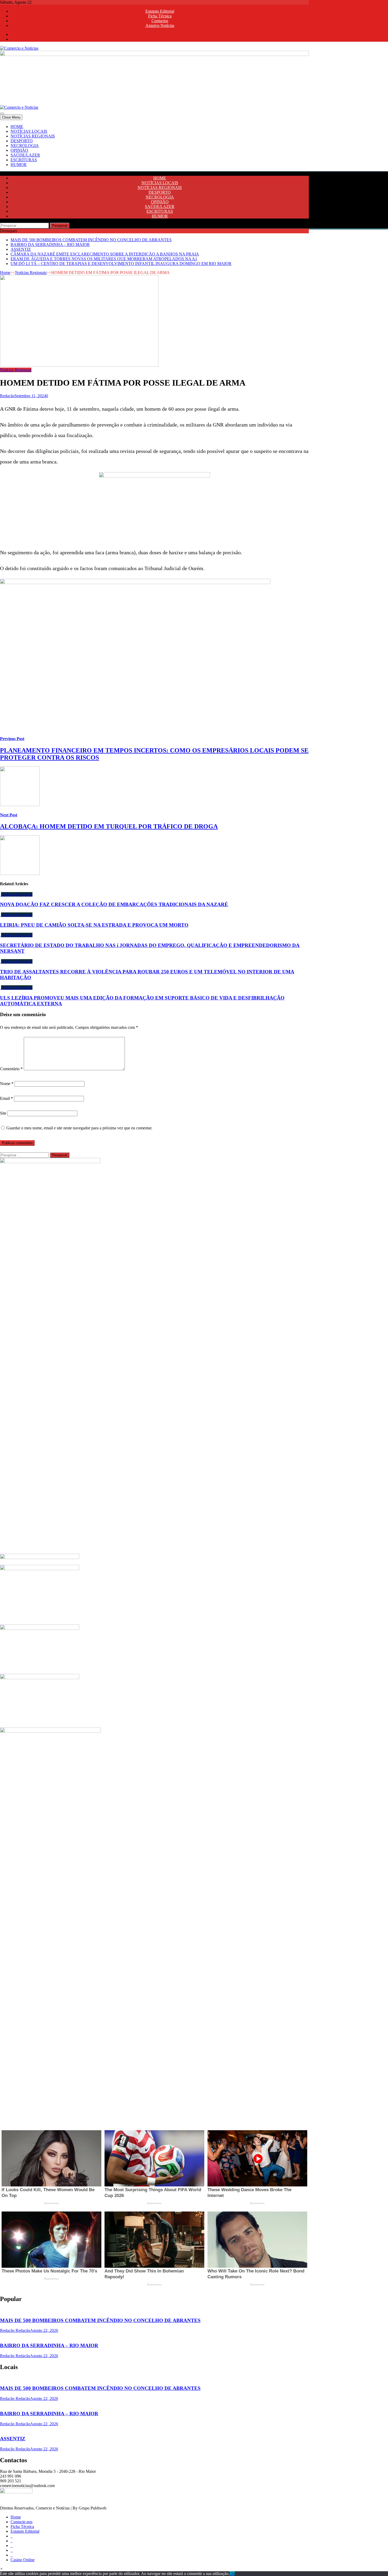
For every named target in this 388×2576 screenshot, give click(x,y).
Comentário (11, 1069)
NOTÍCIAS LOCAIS (29, 131)
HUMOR (19, 165)
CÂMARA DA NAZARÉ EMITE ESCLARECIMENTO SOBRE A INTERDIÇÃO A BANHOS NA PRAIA (105, 254)
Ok (232, 2573)
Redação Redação (15, 2330)
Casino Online (23, 2560)
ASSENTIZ (21, 249)
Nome (7, 1084)
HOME (17, 127)
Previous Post (12, 739)
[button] (1, 2569)
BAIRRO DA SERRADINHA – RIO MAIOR (50, 245)
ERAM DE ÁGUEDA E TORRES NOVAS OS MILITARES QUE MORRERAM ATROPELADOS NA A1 (104, 259)
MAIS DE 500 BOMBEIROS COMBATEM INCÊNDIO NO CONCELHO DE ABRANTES (91, 240)
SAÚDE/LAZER (25, 155)
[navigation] (194, 146)
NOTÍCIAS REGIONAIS (33, 136)
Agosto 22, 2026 (44, 2330)
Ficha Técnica (160, 16)
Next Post (9, 815)
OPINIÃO (19, 150)
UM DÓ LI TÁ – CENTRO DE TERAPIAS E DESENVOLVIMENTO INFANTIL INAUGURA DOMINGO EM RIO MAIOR (121, 264)
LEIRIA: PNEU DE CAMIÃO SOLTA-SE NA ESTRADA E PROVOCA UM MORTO (94, 925)
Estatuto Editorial (160, 11)
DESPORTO (22, 141)
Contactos (160, 21)
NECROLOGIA (25, 146)
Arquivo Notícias (160, 25)
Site (3, 1113)
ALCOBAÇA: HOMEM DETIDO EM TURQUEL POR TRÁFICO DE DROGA (109, 826)
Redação (7, 396)
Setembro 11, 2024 (30, 396)
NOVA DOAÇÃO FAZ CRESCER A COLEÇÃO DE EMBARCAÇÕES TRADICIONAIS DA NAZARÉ (114, 904)
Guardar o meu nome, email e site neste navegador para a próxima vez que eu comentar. (79, 1128)
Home (5, 273)
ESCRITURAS (24, 160)
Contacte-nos (22, 2522)
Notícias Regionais (31, 273)
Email (6, 1098)
